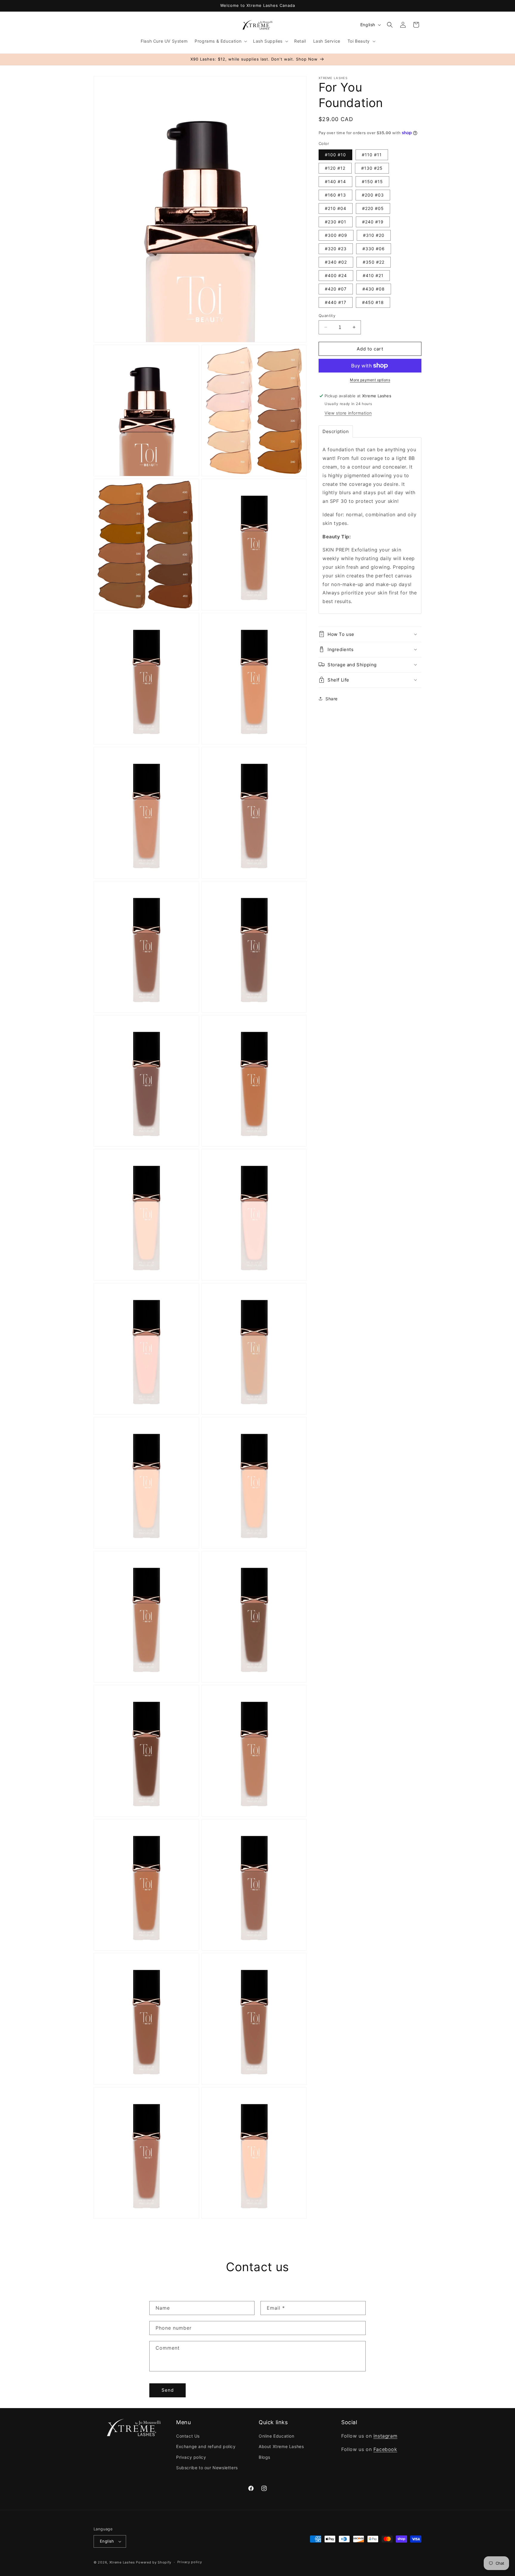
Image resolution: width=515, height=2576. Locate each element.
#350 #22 (374, 262)
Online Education (277, 2436)
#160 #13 (335, 195)
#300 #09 (336, 235)
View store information (348, 413)
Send (168, 2390)
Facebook (385, 2449)
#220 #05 (373, 208)
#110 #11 (372, 154)
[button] (220, 41)
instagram (385, 2436)
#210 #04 (336, 208)
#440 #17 (336, 302)
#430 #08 (374, 289)
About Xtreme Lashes (281, 2447)
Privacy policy (191, 2457)
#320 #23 (336, 248)
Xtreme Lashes (122, 2562)
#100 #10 (335, 154)
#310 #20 (374, 235)
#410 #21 (373, 275)
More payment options (370, 380)
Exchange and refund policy (206, 2447)
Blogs (265, 2457)
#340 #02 (336, 262)
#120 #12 (335, 168)
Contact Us (188, 2436)
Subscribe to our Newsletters (207, 2468)
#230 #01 (336, 221)
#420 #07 (336, 289)
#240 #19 (373, 221)
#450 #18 (373, 302)
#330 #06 (374, 248)
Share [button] (332, 699)
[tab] (336, 431)
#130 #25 (372, 168)
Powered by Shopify (154, 2562)
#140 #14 (335, 181)
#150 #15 (372, 181)
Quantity (327, 315)
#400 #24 (336, 275)
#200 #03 (373, 195)
